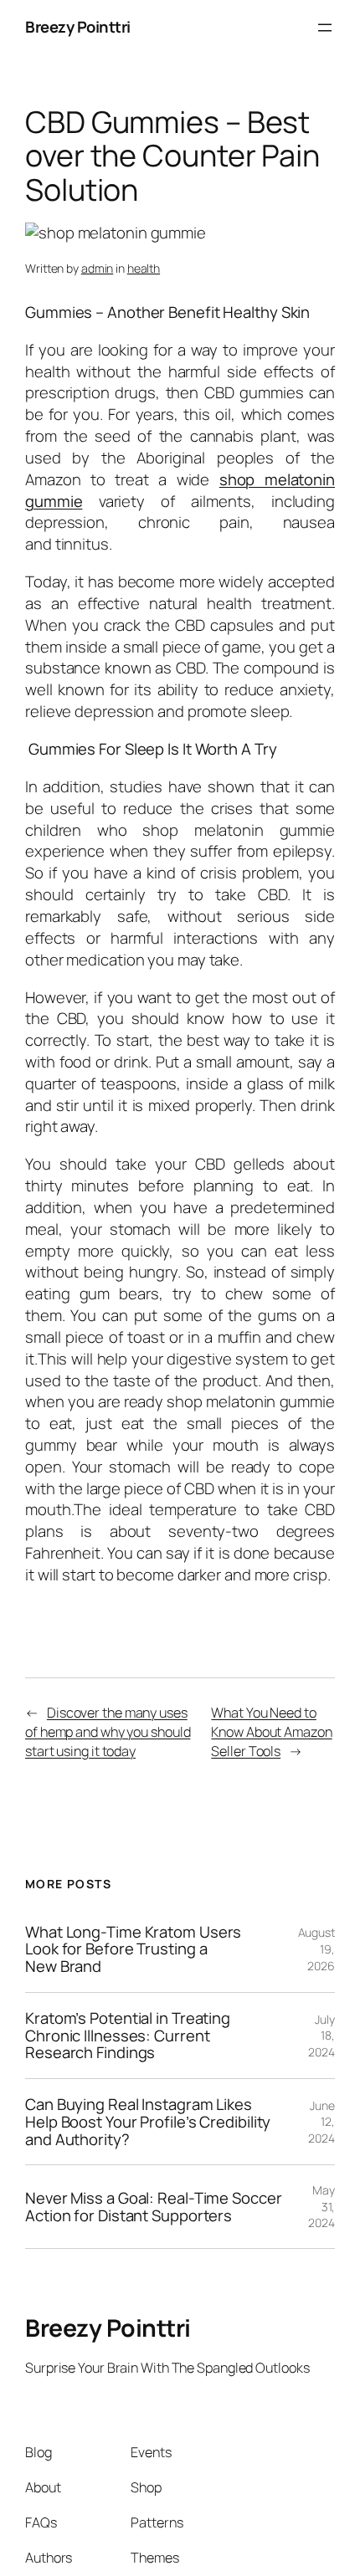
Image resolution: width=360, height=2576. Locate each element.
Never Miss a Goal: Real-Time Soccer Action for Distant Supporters (154, 2207)
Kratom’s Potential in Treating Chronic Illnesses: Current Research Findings (128, 2036)
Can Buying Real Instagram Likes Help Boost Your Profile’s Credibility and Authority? (148, 2122)
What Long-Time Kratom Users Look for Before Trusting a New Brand (133, 1949)
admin (98, 268)
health (144, 268)
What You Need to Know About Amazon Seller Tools (271, 1731)
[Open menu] (325, 28)
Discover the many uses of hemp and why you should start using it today (108, 1731)
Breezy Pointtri (78, 27)
